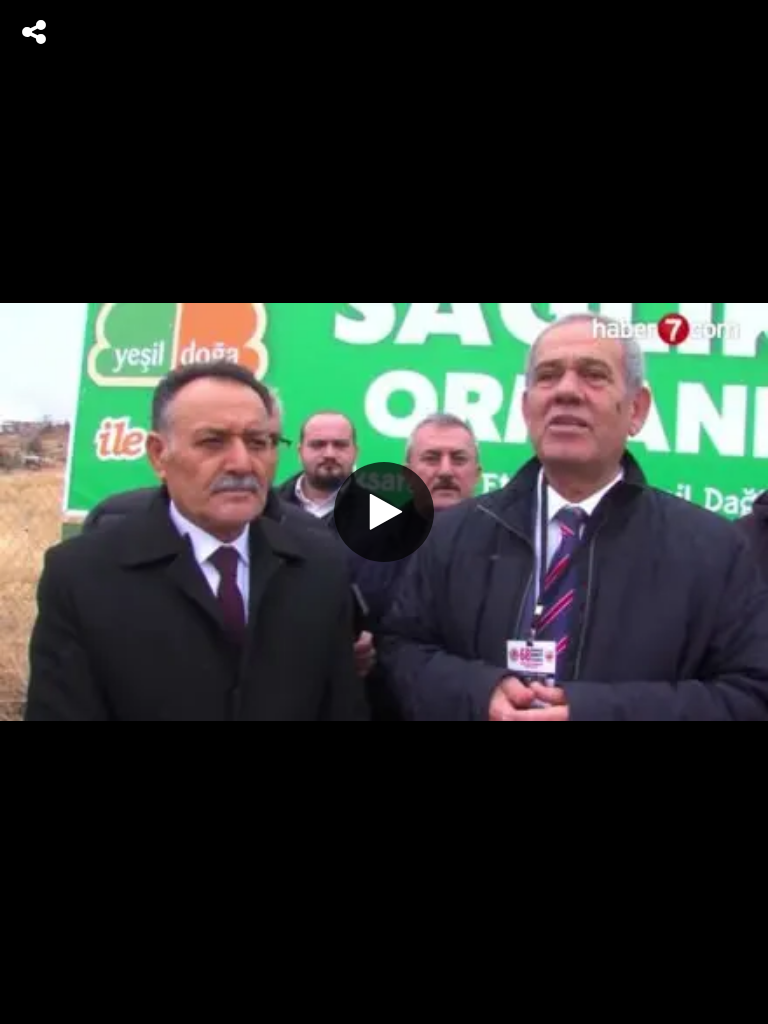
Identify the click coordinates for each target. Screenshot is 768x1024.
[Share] (34, 32)
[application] (384, 512)
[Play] (384, 512)
